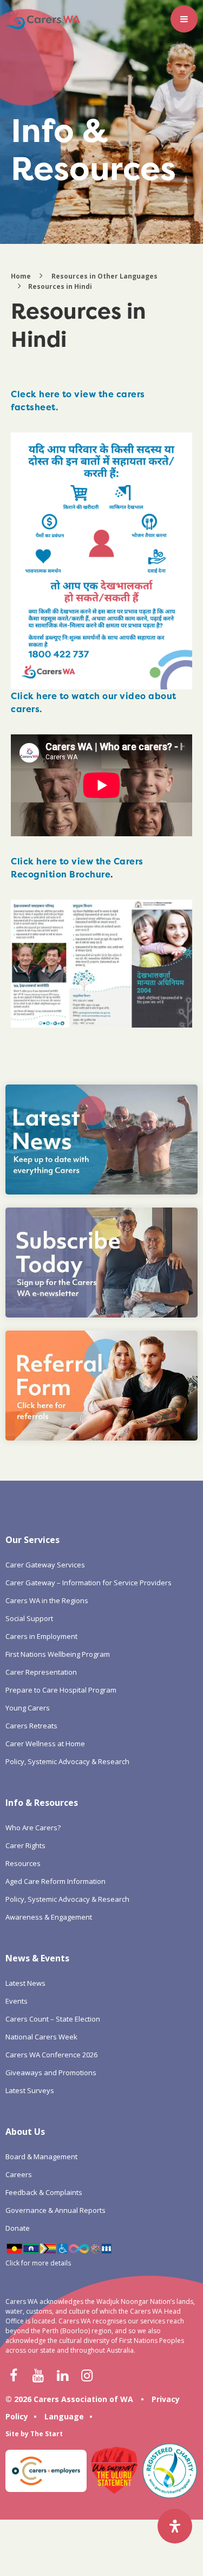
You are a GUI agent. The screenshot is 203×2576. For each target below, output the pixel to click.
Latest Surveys (30, 2090)
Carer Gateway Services (45, 1565)
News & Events (37, 1958)
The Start (47, 2434)
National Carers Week (41, 2037)
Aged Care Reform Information (55, 1881)
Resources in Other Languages (104, 276)
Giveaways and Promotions (51, 2073)
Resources (23, 1863)
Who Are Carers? (33, 1828)
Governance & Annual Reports (55, 2210)
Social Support (29, 1618)
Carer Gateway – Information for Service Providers (89, 1583)
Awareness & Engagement (49, 1917)
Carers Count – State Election (53, 2019)
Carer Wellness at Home (45, 1744)
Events (17, 2001)
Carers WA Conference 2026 (51, 2055)
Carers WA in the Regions (47, 1600)
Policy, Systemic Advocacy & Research (67, 1761)
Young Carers (28, 1708)
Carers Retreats (31, 1726)
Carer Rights (25, 1845)
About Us (25, 2132)
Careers (19, 2174)
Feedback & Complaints (44, 2192)
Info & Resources (42, 1803)
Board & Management (41, 2157)
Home (21, 276)
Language (64, 2416)
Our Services (32, 1540)
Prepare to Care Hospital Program (61, 1690)
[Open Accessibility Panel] (175, 2526)
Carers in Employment (41, 1636)
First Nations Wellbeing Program (58, 1654)
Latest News (25, 1983)
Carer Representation (41, 1672)
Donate (18, 2228)
